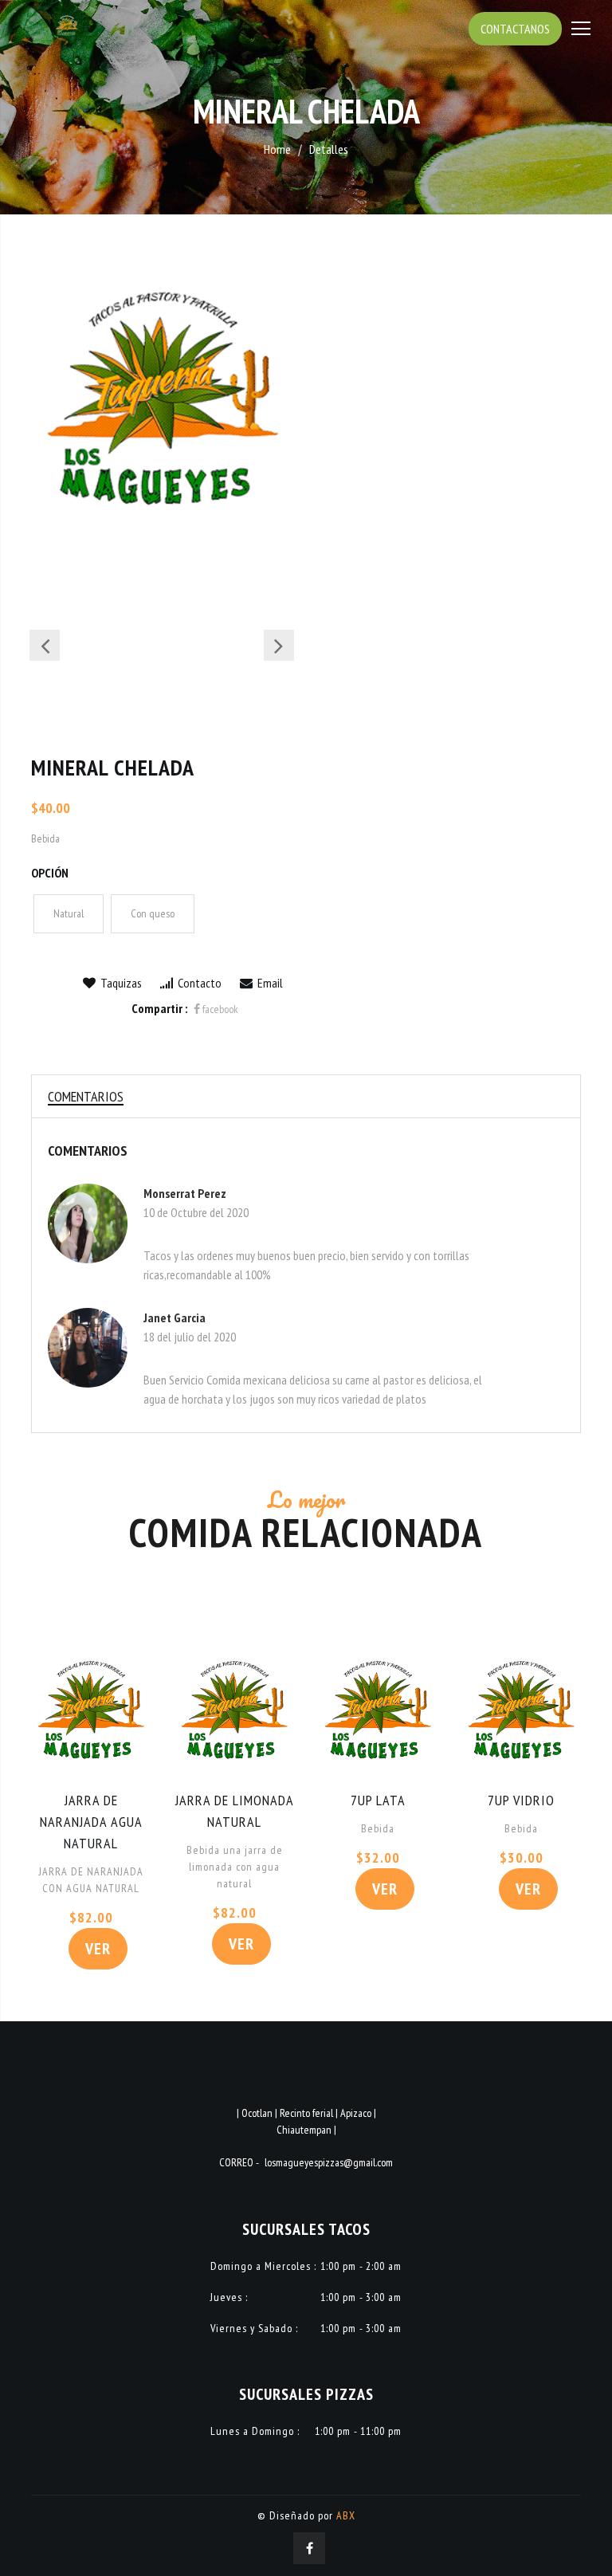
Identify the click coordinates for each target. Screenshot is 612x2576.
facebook (219, 1009)
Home (277, 149)
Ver (98, 1949)
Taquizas (120, 983)
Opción (50, 873)
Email (269, 983)
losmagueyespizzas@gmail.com (329, 2162)
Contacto (198, 983)
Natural (69, 913)
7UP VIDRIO (521, 1800)
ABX (346, 2515)
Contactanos (515, 29)
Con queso (153, 913)
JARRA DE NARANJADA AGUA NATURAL (91, 1822)
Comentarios (86, 1096)
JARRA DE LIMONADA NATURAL (235, 1811)
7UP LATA (378, 1800)
